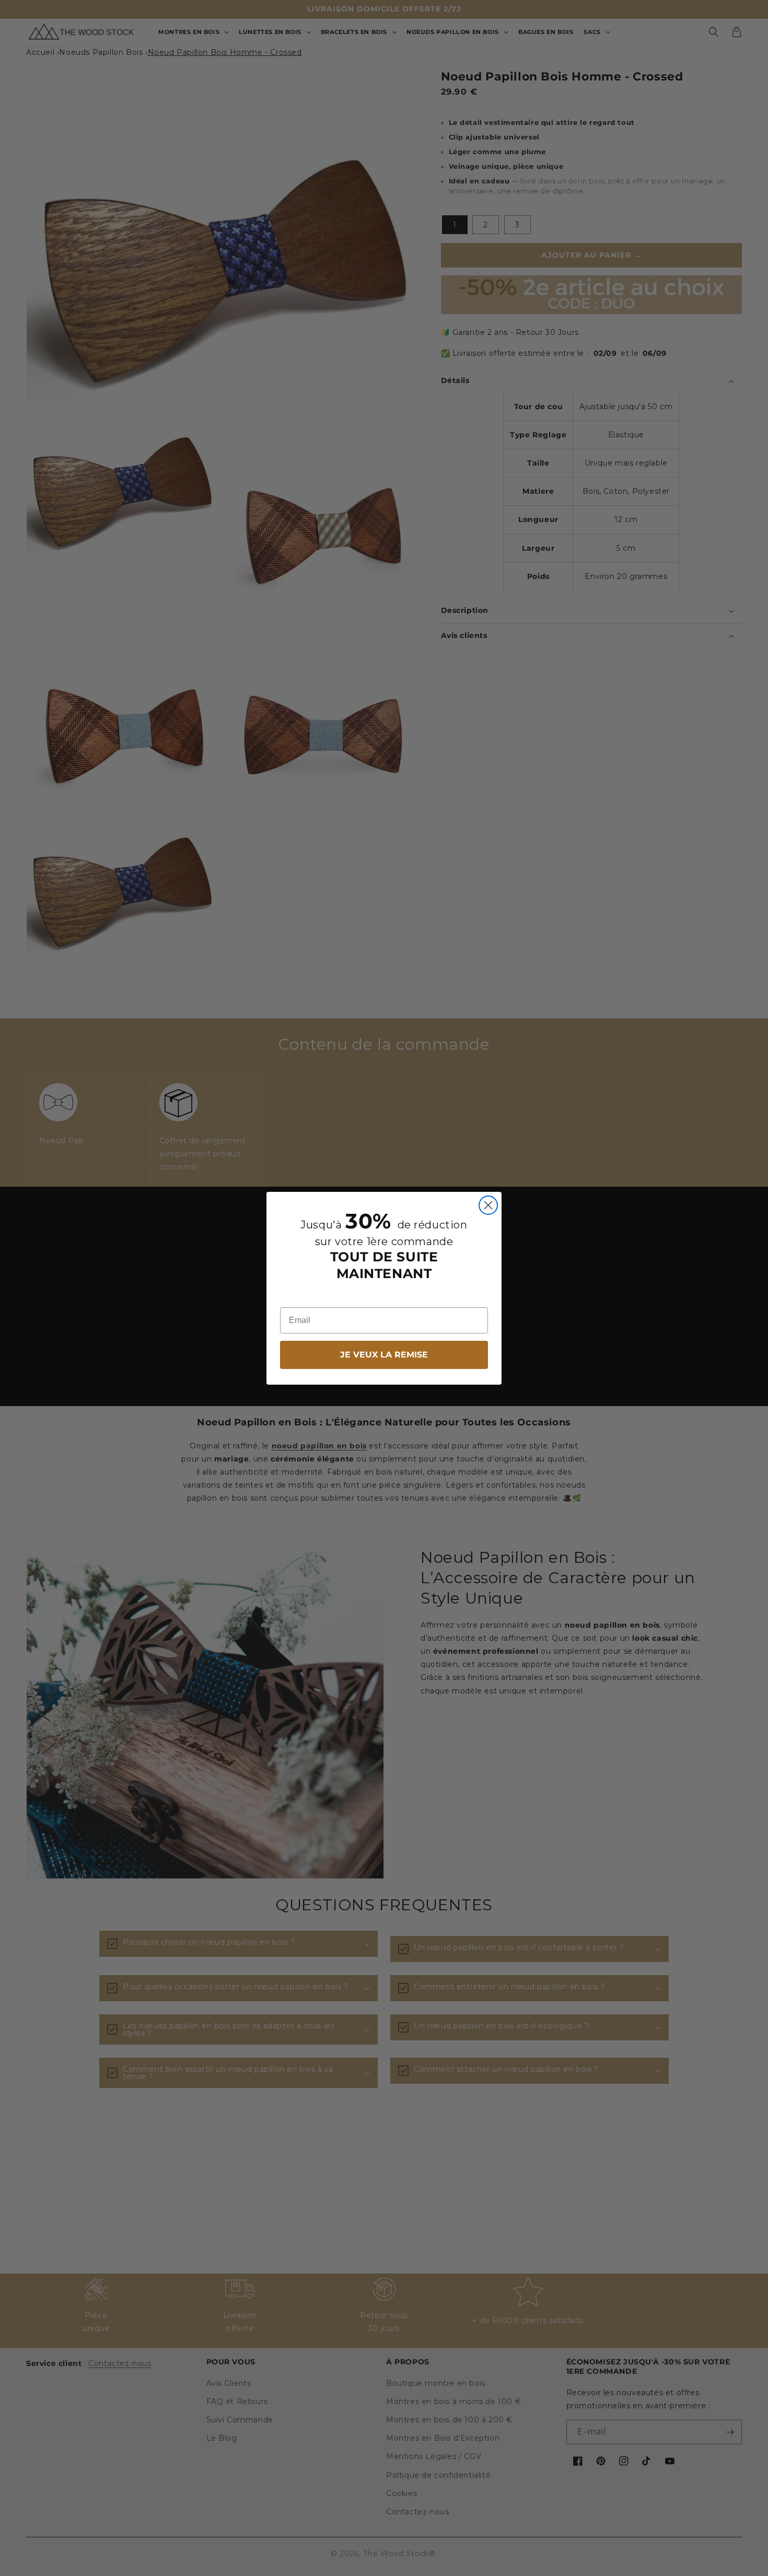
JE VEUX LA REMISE (384, 1355)
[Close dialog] (488, 1205)
